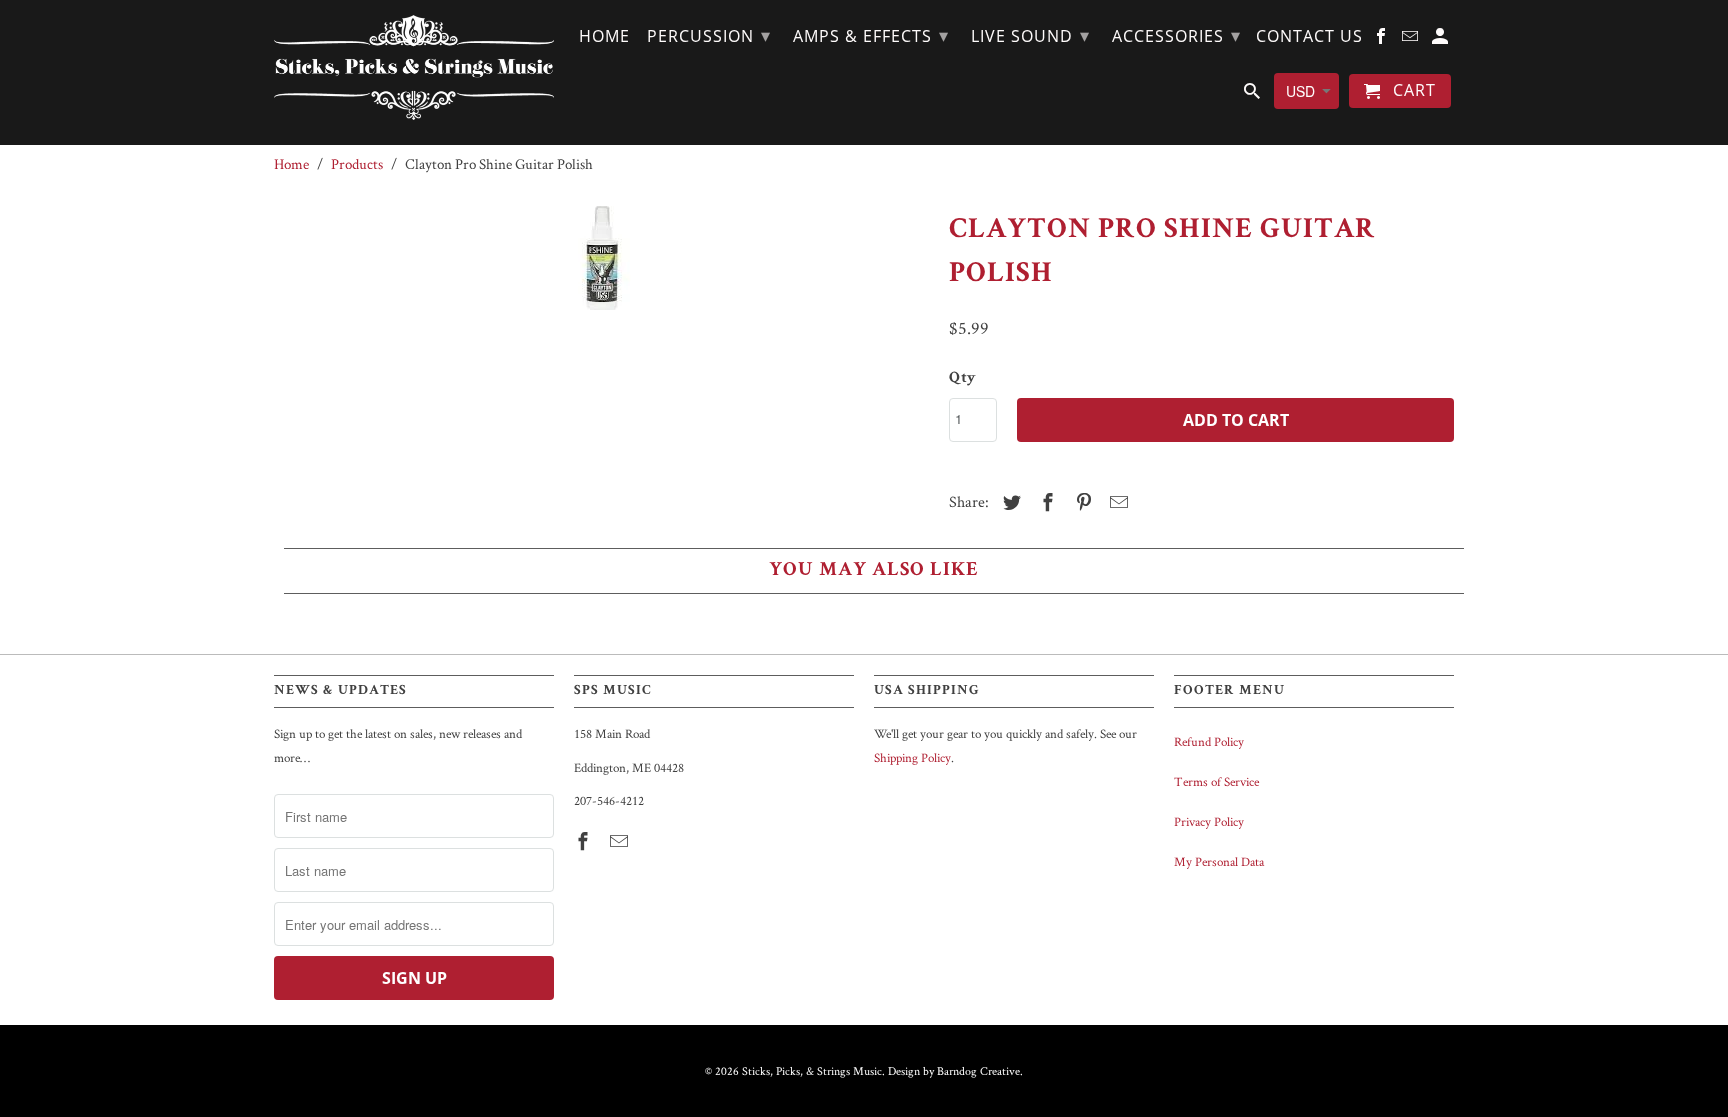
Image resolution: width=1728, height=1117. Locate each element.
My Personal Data (1219, 861)
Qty (962, 379)
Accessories (1176, 35)
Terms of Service (1216, 781)
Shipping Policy (912, 757)
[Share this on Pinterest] (1081, 502)
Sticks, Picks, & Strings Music (812, 1070)
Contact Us (1309, 37)
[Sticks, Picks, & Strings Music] (414, 67)
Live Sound (1030, 35)
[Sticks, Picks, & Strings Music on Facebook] (585, 841)
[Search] (1253, 95)
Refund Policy (1209, 741)
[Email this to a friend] (1116, 502)
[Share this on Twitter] (1009, 502)
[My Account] (1441, 40)
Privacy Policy (1209, 821)
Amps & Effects (871, 35)
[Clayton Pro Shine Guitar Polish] (601, 356)
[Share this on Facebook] (1045, 502)
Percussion (709, 35)
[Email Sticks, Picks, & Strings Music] (621, 841)
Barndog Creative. (980, 1070)
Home (604, 37)
